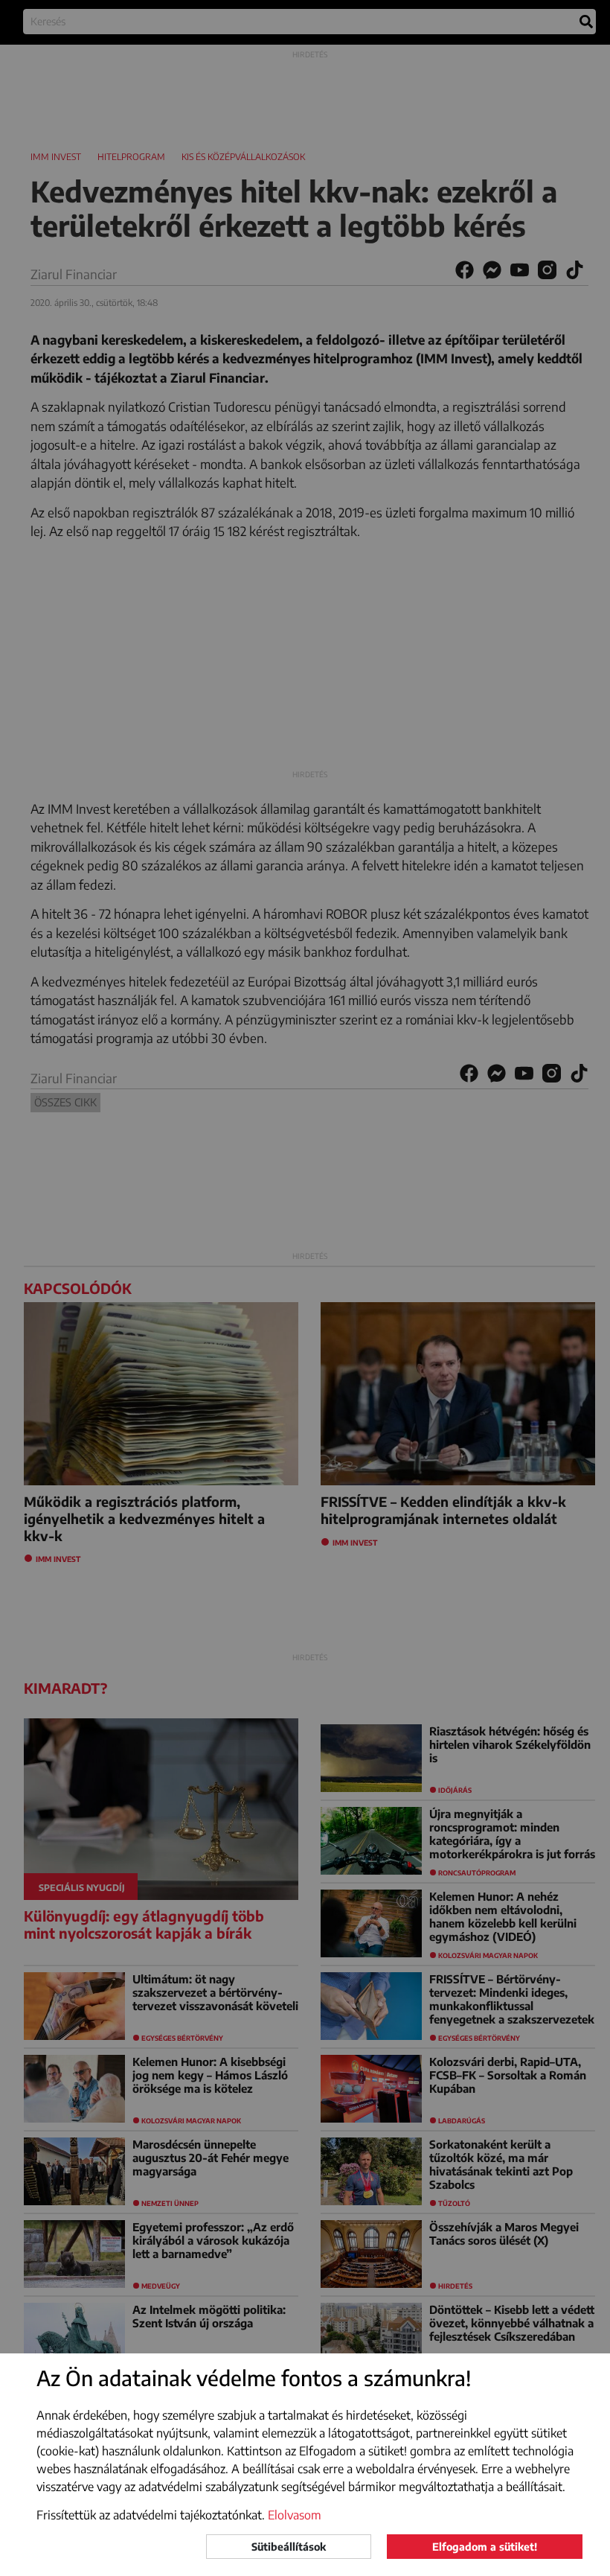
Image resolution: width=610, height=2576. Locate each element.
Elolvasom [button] (295, 2515)
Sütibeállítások (289, 2547)
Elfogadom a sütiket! (485, 2547)
